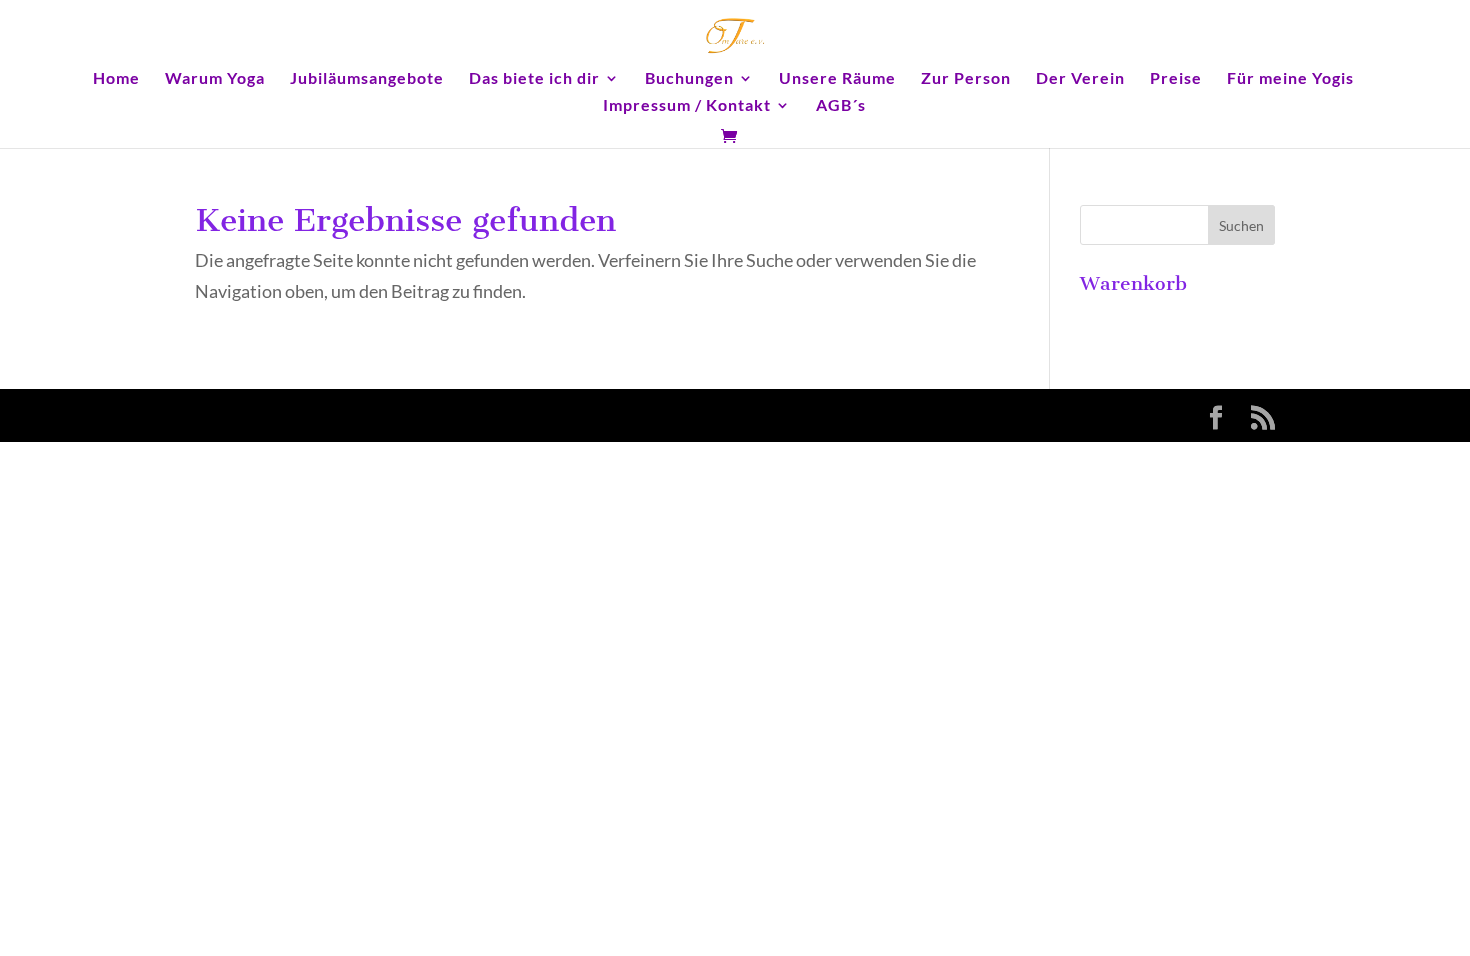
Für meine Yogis (1290, 79)
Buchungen (689, 79)
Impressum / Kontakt (687, 106)
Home (116, 79)
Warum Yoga (215, 79)
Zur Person (966, 79)
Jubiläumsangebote (367, 79)
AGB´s (841, 106)
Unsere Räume (837, 79)
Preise (1176, 79)
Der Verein (1080, 79)
